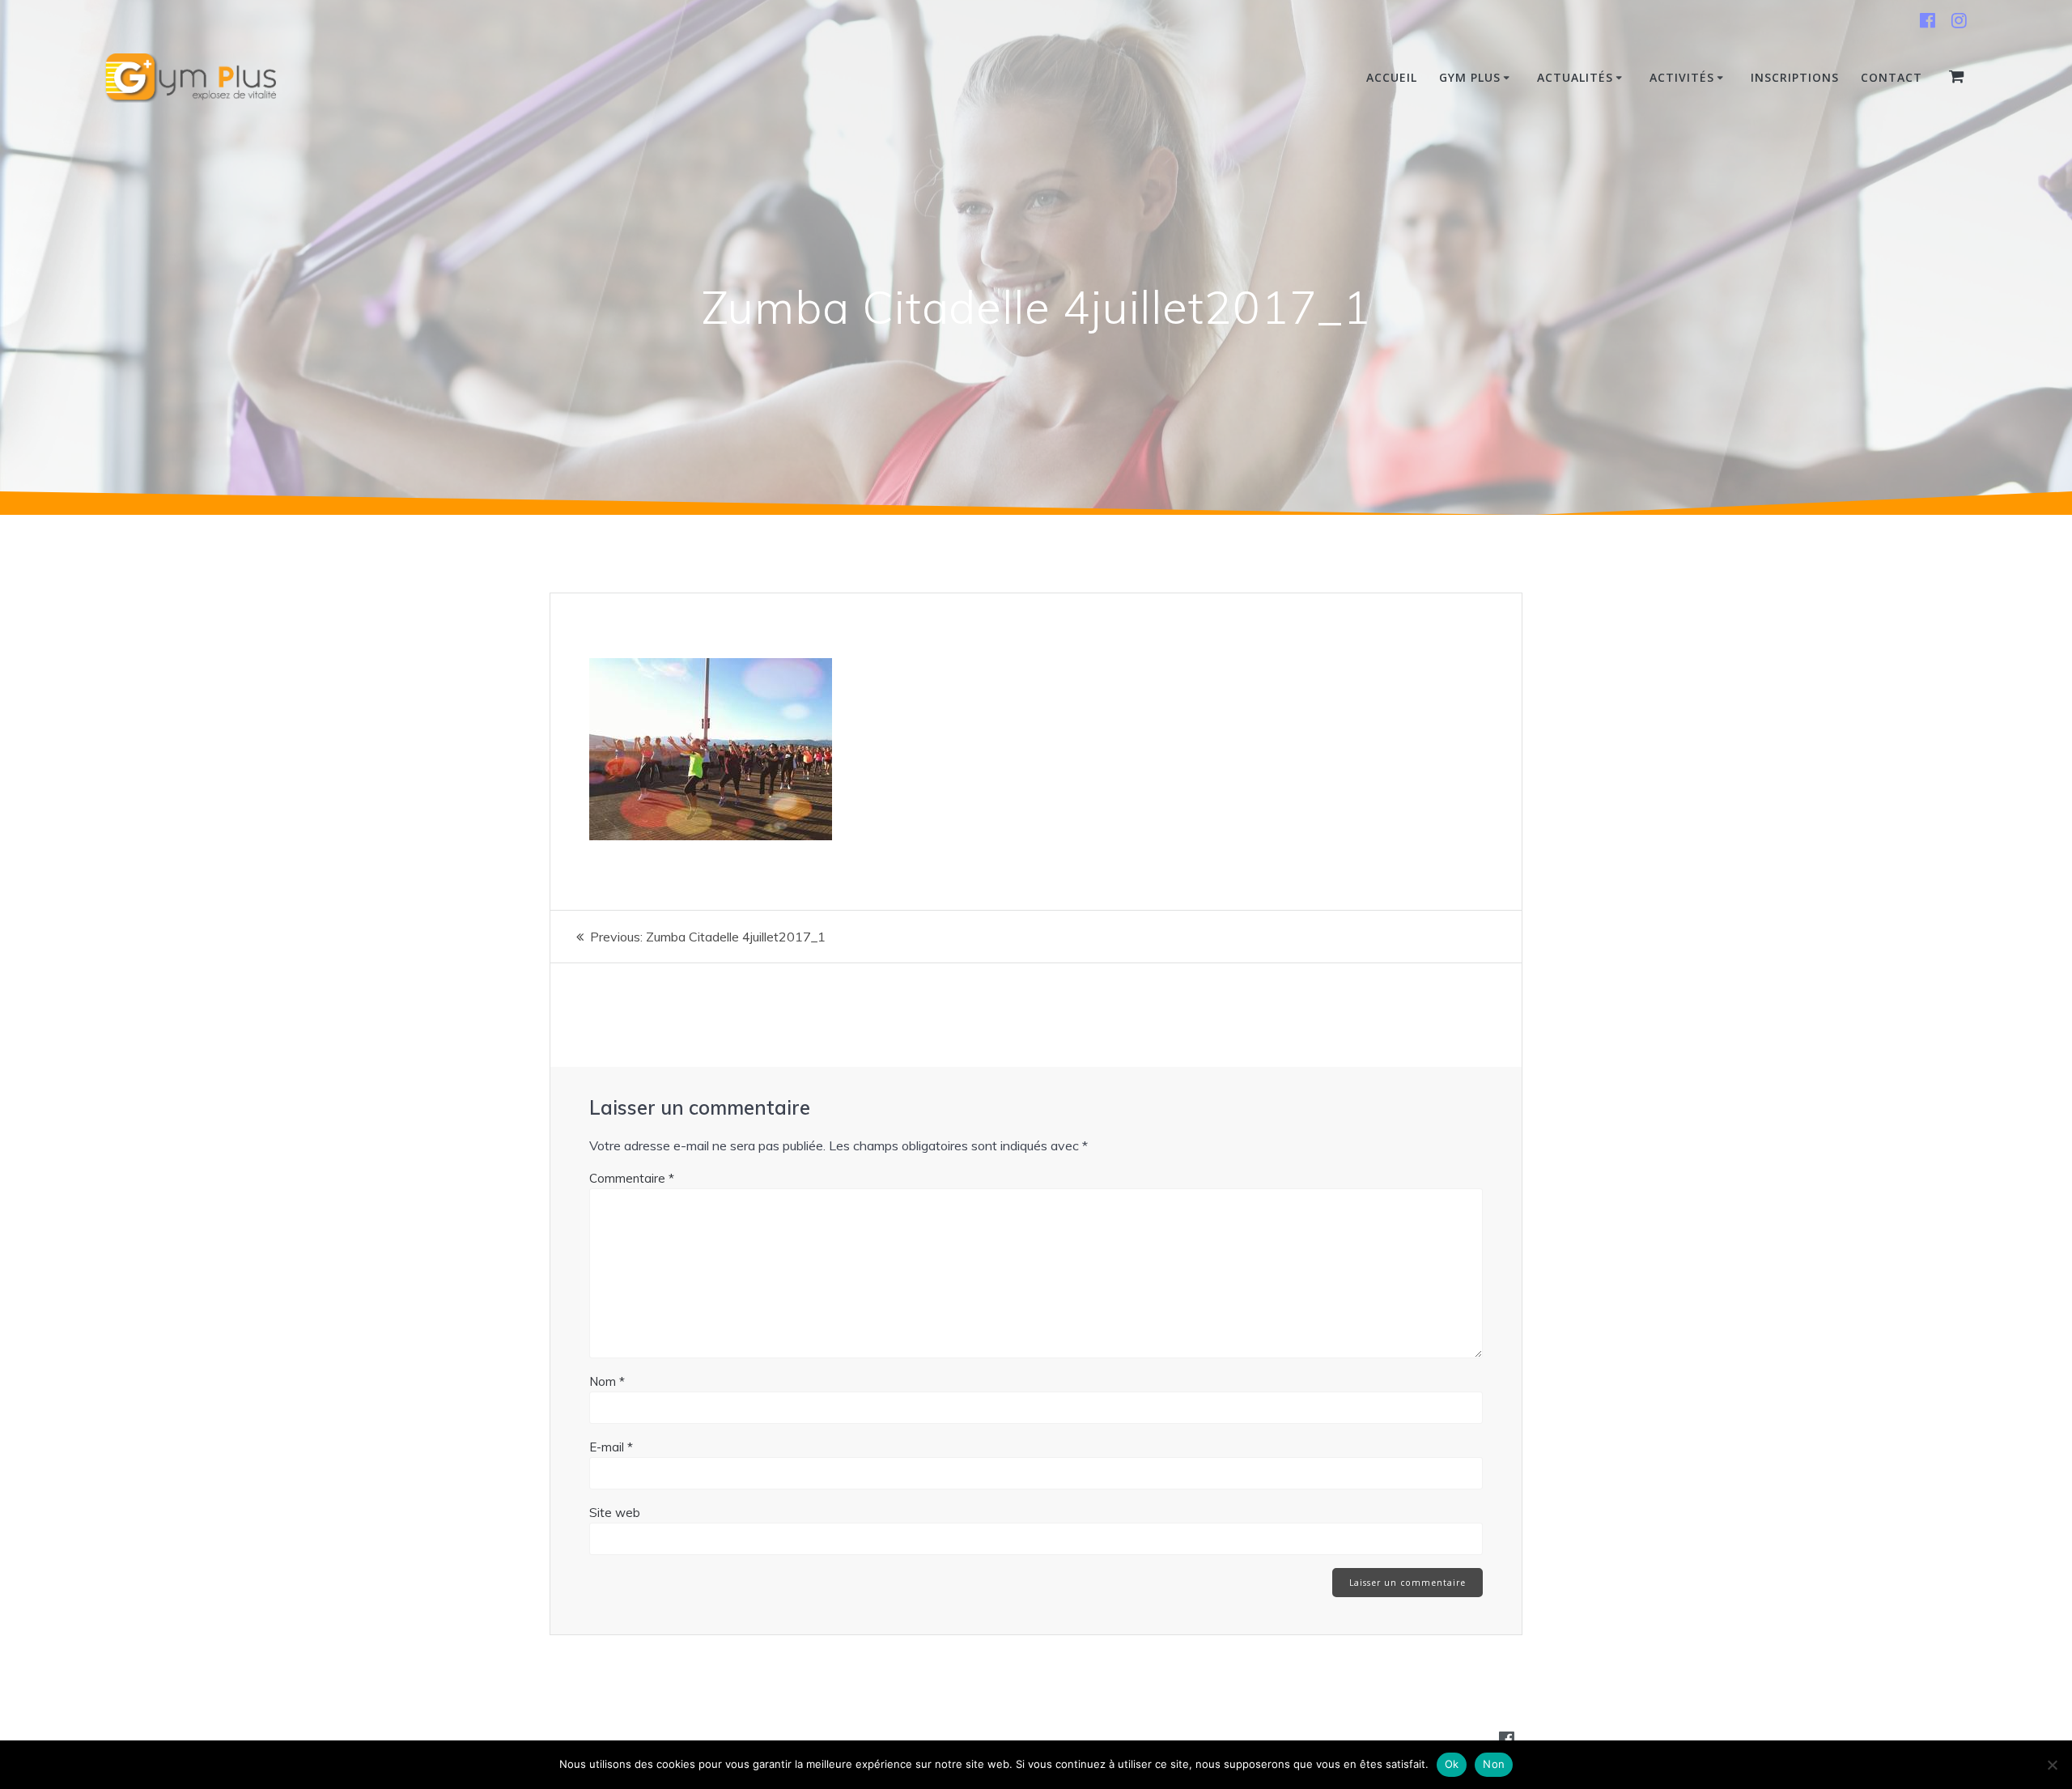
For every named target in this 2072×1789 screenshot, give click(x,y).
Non (1494, 1764)
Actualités (1575, 77)
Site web (615, 1513)
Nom (607, 1381)
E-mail (611, 1447)
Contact (1892, 77)
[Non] (2052, 1765)
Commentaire (632, 1178)
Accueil (1392, 77)
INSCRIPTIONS (1795, 77)
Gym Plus (1470, 77)
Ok (1452, 1764)
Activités (1682, 77)
